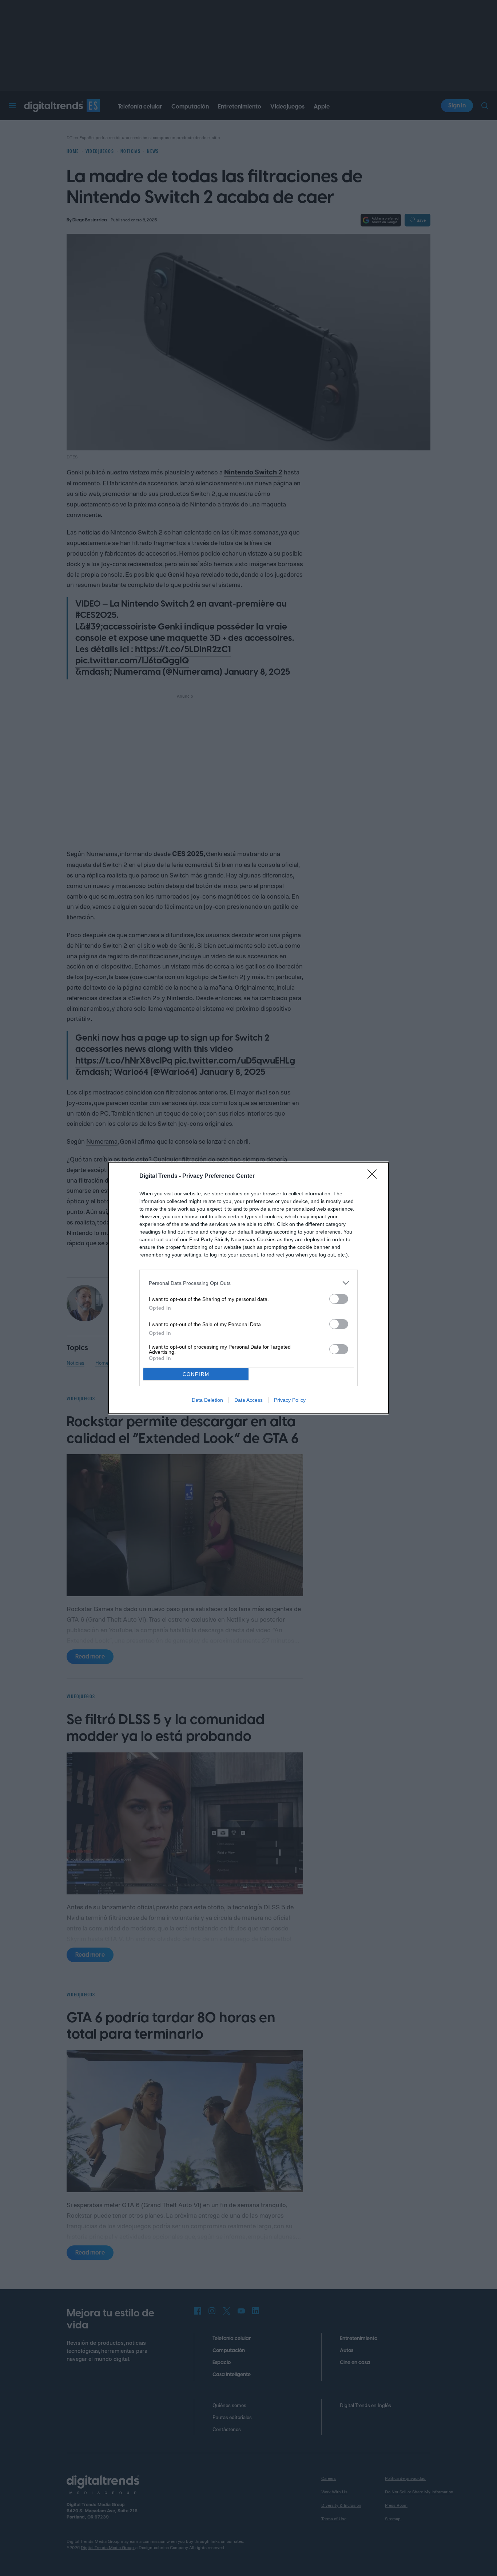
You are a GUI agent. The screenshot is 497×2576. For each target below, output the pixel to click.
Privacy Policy (290, 1400)
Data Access (249, 1400)
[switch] (339, 1299)
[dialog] (249, 1288)
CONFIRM (196, 1374)
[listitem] (249, 1283)
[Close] (374, 1176)
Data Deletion (207, 1400)
